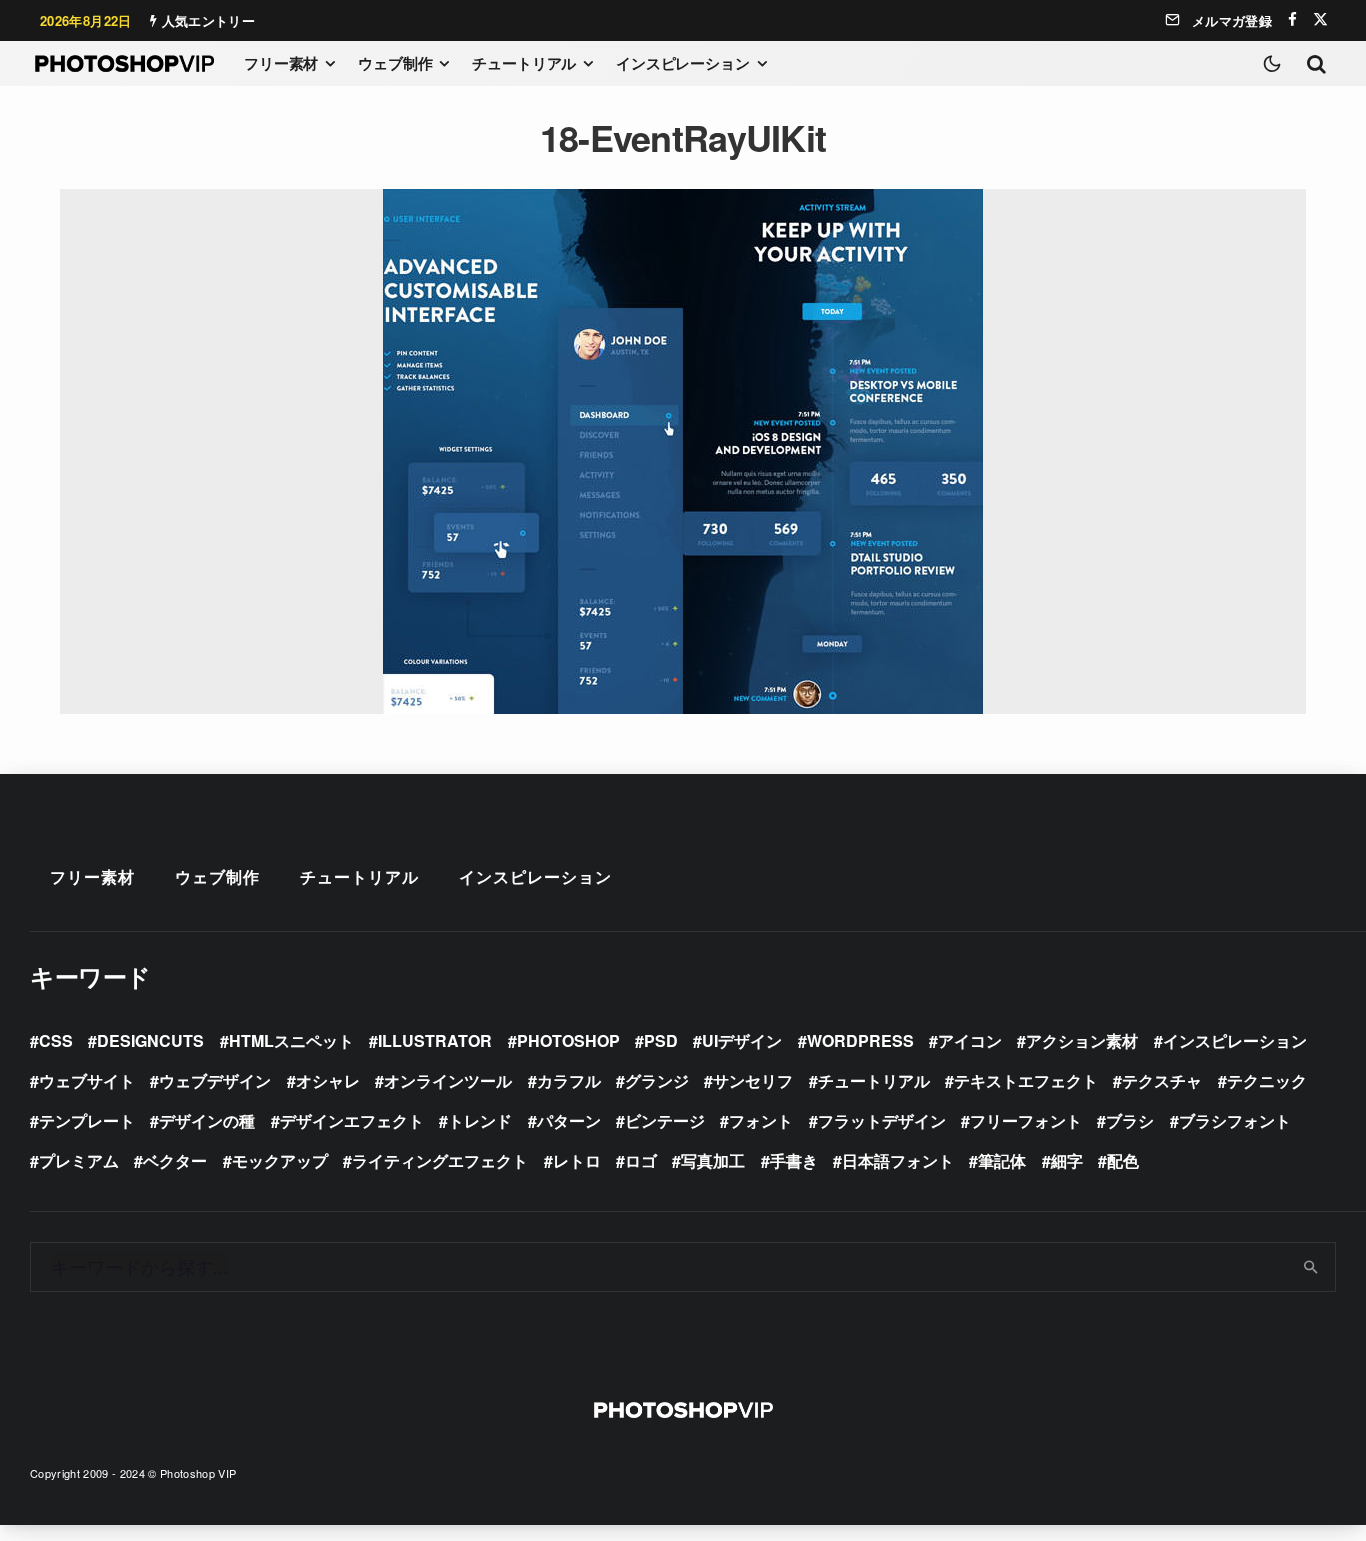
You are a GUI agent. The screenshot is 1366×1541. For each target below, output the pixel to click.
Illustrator (435, 1040)
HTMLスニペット (291, 1040)
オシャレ (328, 1080)
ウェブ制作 (395, 63)
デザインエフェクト (352, 1120)
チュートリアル (524, 63)
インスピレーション (683, 63)
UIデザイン (742, 1040)
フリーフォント (1026, 1120)
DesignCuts (150, 1040)
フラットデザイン (882, 1120)
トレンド (480, 1120)
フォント (761, 1120)
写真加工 (713, 1160)
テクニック (1267, 1080)
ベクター (175, 1160)
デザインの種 (207, 1120)
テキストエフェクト (1026, 1080)
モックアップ (280, 1160)
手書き (794, 1160)
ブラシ (1130, 1120)
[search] (1311, 1267)
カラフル (569, 1080)
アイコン (970, 1040)
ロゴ (641, 1160)
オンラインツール (448, 1080)
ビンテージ (665, 1120)
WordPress (860, 1040)
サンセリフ (753, 1080)
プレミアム (79, 1160)
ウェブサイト (87, 1080)
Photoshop (568, 1040)
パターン (569, 1120)
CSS (56, 1040)
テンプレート (87, 1120)
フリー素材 (281, 63)
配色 (1123, 1160)
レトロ (577, 1160)
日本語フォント (898, 1160)
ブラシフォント (1235, 1120)
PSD (661, 1040)
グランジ (657, 1080)
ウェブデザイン (215, 1080)
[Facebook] (1292, 19)
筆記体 (1002, 1160)
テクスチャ (1162, 1080)
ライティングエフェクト (440, 1160)
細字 (1067, 1160)
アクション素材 (1082, 1040)
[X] (1320, 19)
